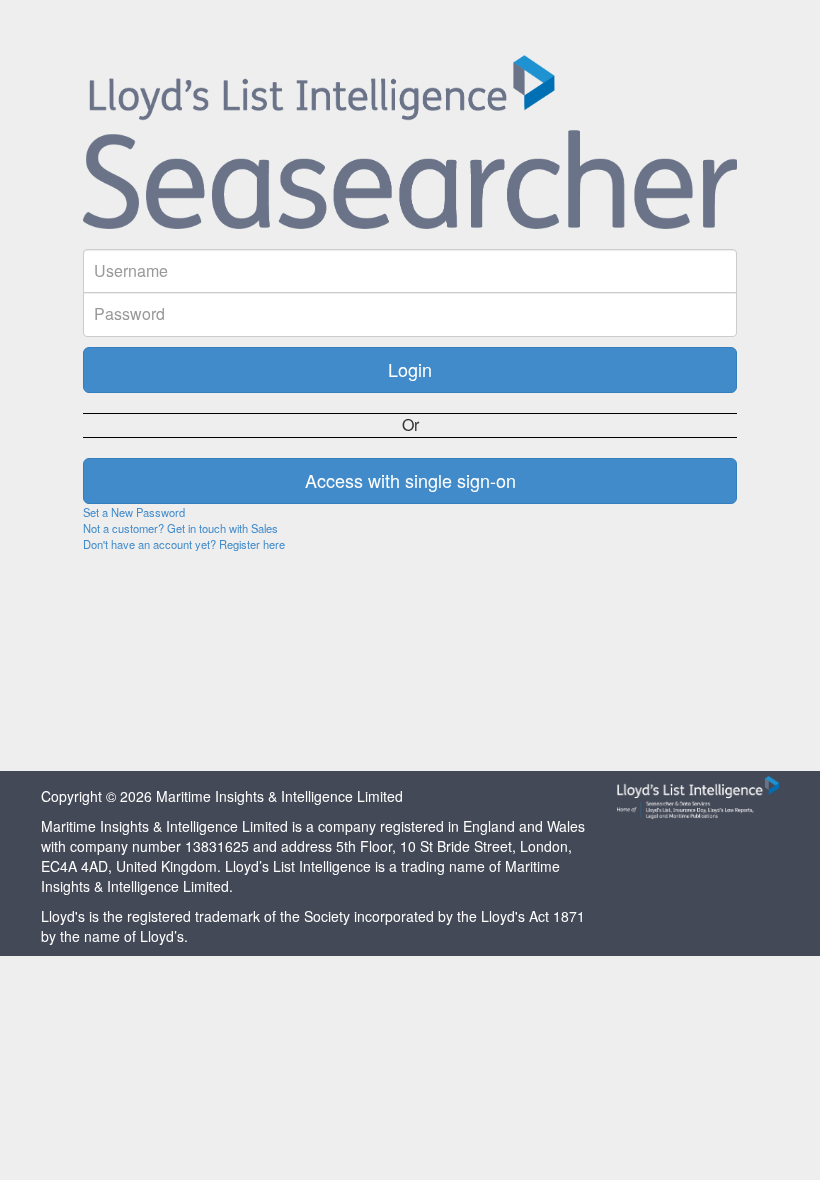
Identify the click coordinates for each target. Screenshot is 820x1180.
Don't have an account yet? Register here (184, 544)
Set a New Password (134, 512)
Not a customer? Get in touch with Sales (180, 528)
